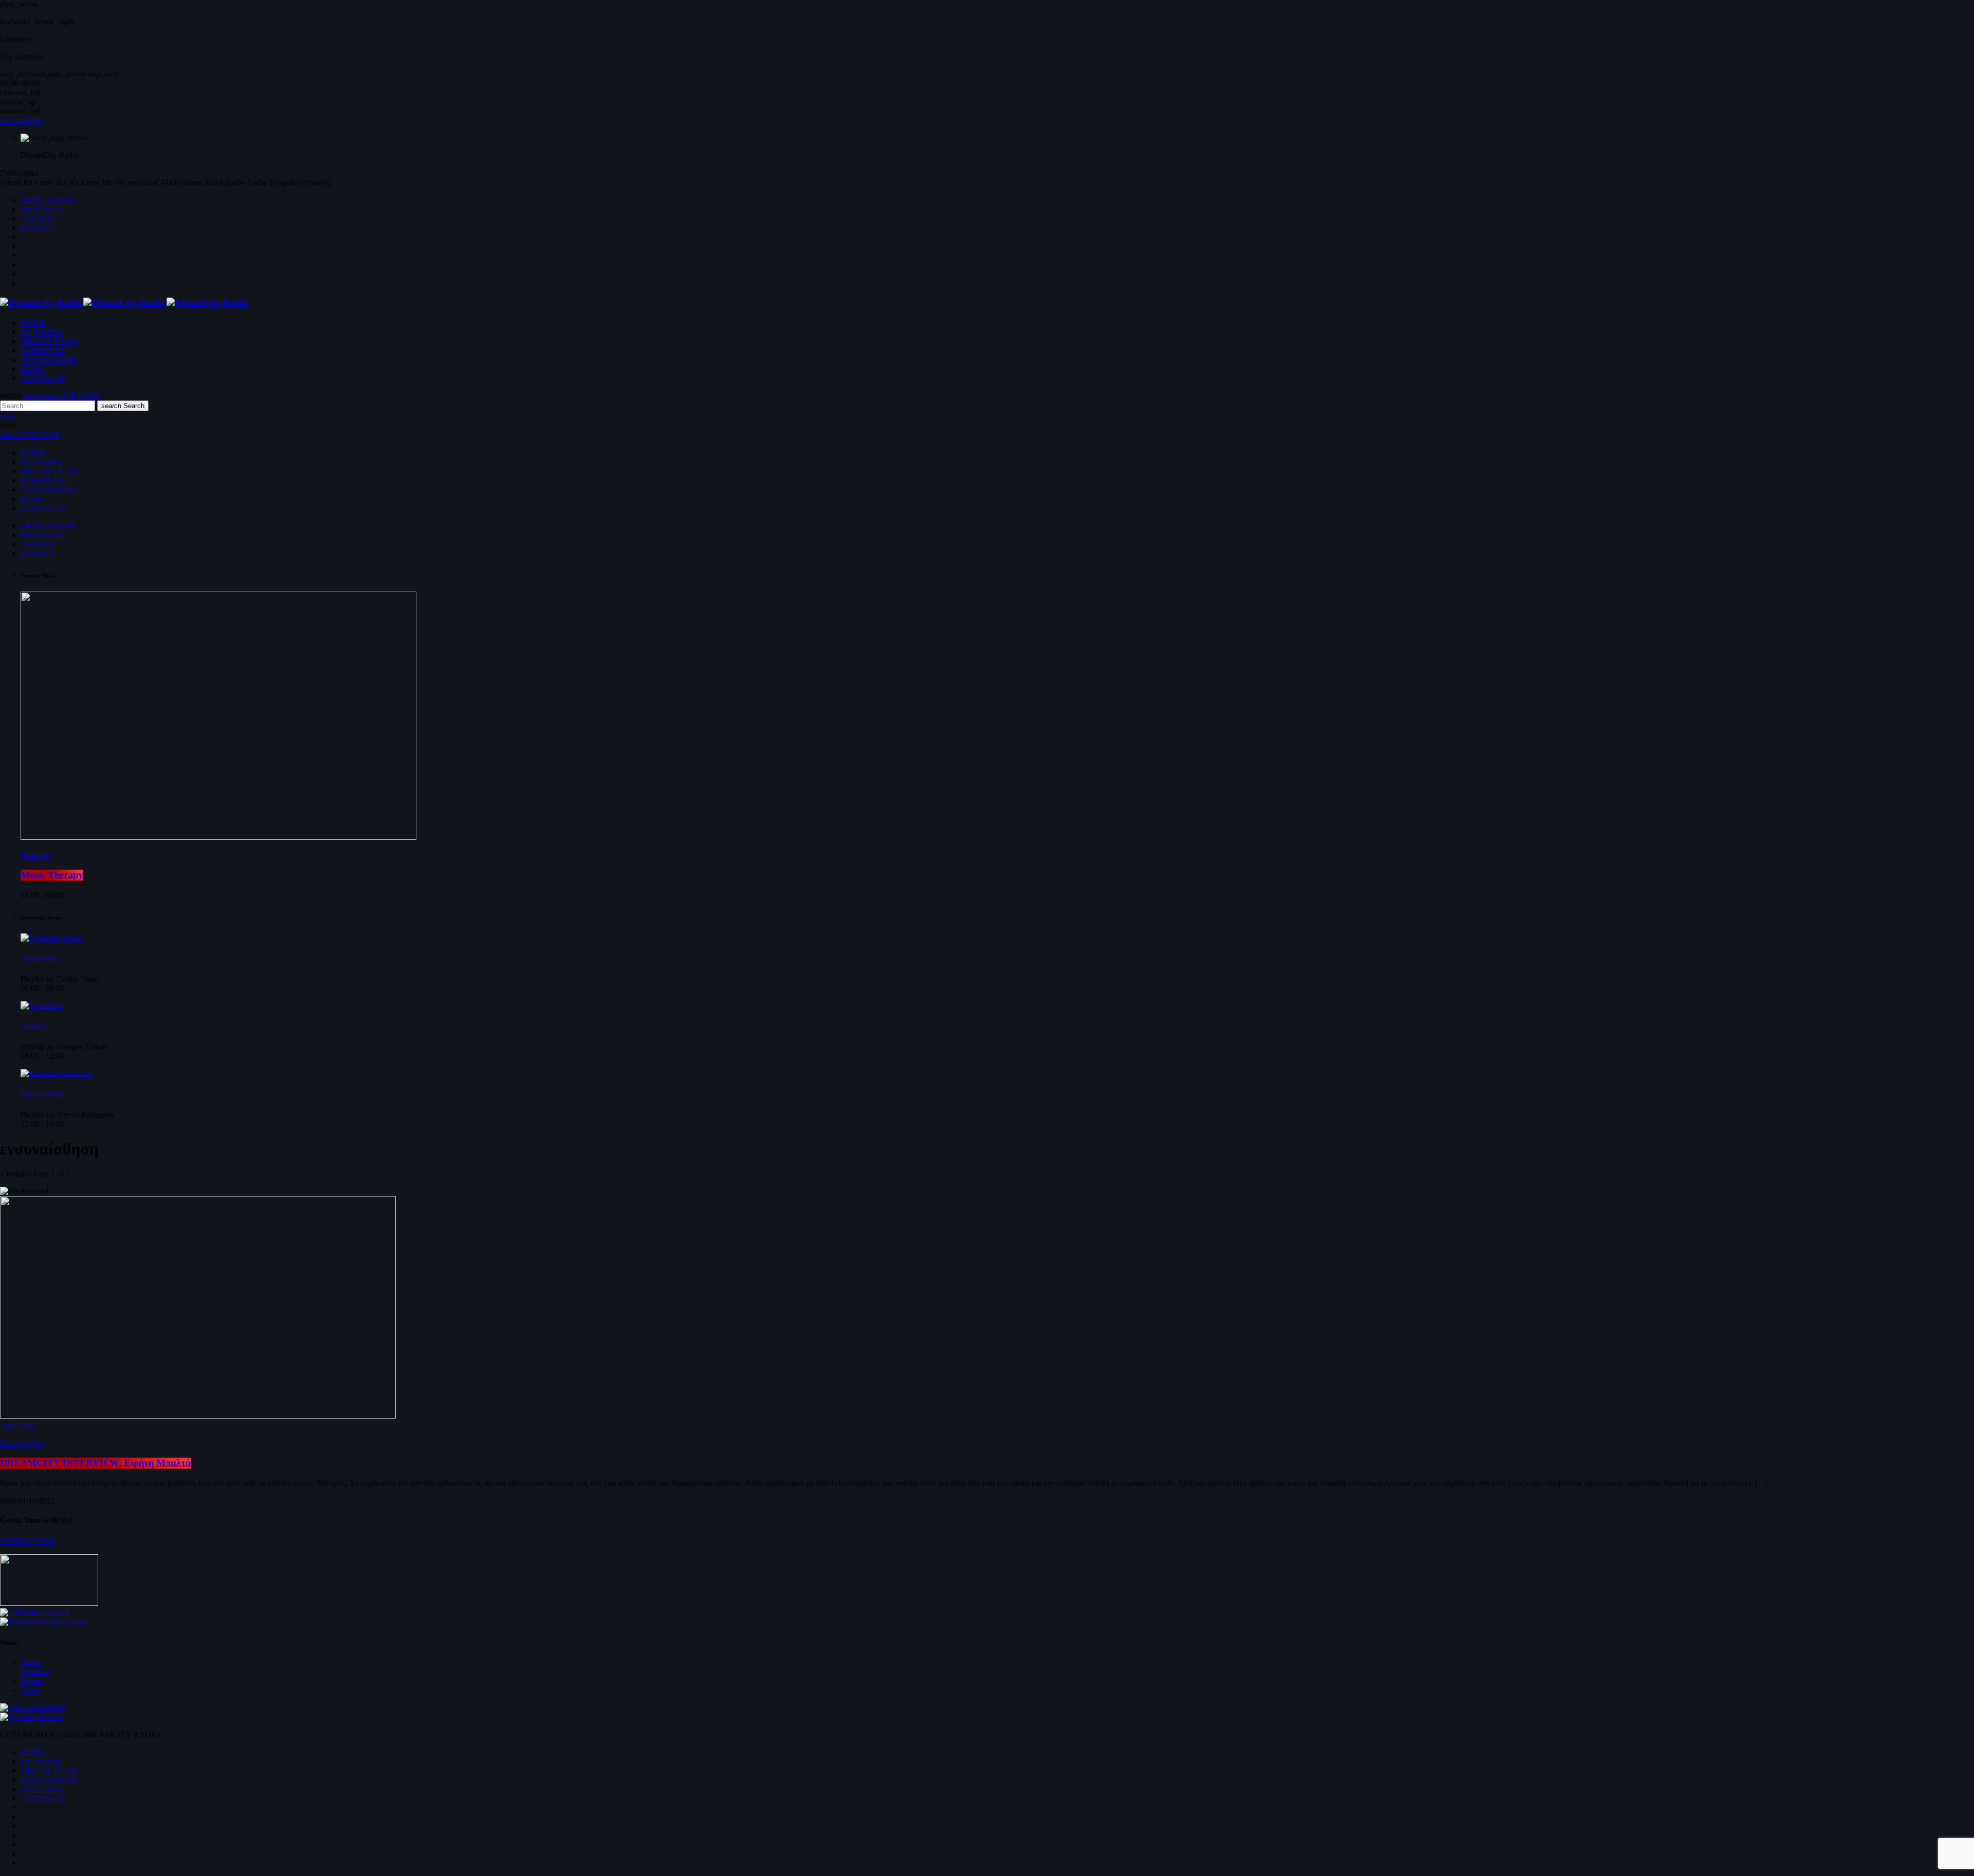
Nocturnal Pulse (40, 959)
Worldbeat (33, 1026)
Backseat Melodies (42, 1094)
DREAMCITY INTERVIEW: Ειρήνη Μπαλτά (95, 1463)
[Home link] (124, 303)
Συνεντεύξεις (21, 1443)
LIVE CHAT (71, 396)
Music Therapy (52, 875)
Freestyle (35, 855)
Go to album (21, 121)
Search (123, 406)
